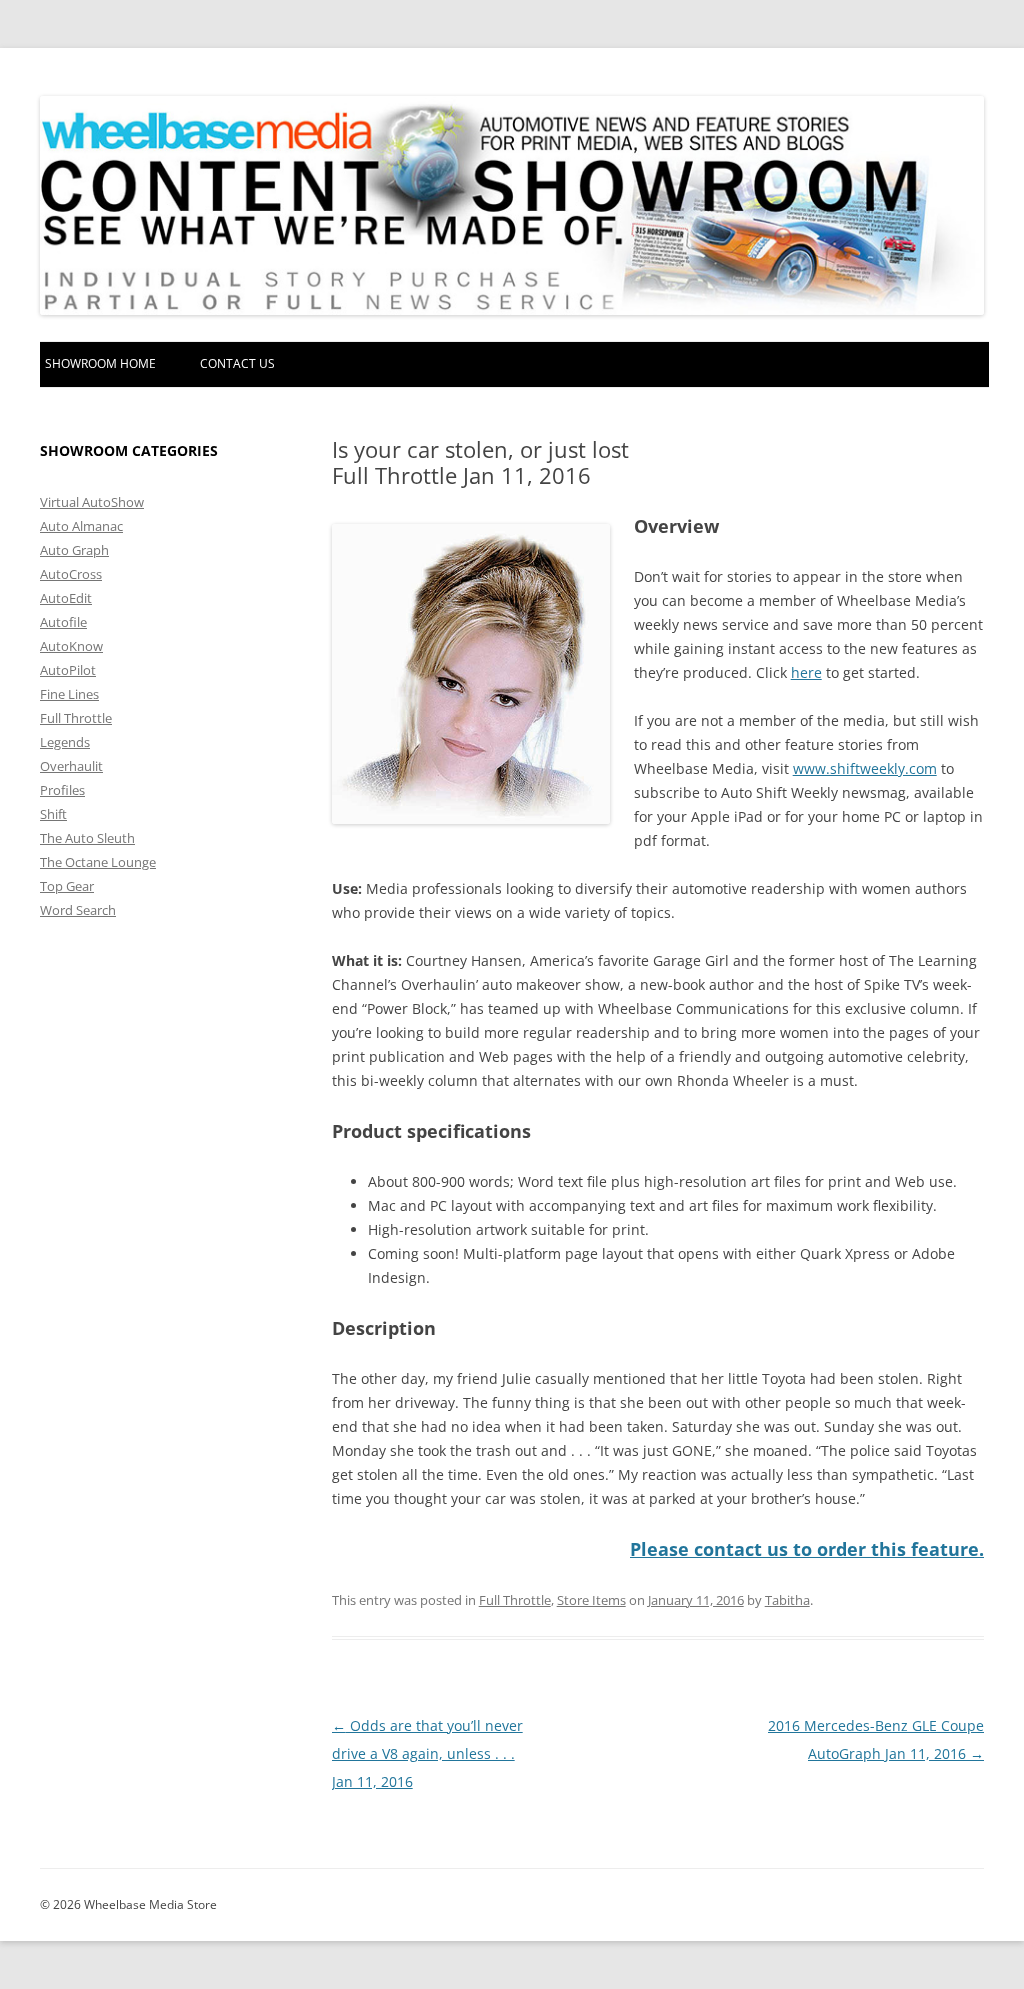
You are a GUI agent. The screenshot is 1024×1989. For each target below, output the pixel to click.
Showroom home (100, 363)
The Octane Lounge (98, 862)
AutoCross (71, 574)
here (806, 672)
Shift (53, 814)
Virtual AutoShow (92, 502)
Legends (65, 742)
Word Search (78, 910)
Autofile (63, 622)
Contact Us (237, 363)
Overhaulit (71, 766)
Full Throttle (515, 1600)
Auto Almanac (81, 526)
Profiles (62, 790)
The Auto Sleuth (87, 838)
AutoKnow (71, 646)
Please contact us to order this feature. (807, 1549)
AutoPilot (68, 670)
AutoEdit (66, 598)
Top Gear (67, 886)
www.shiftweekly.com (865, 768)
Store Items (591, 1600)
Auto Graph (74, 550)
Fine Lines (69, 694)
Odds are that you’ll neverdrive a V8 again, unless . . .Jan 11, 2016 (427, 1753)
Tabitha (787, 1600)
